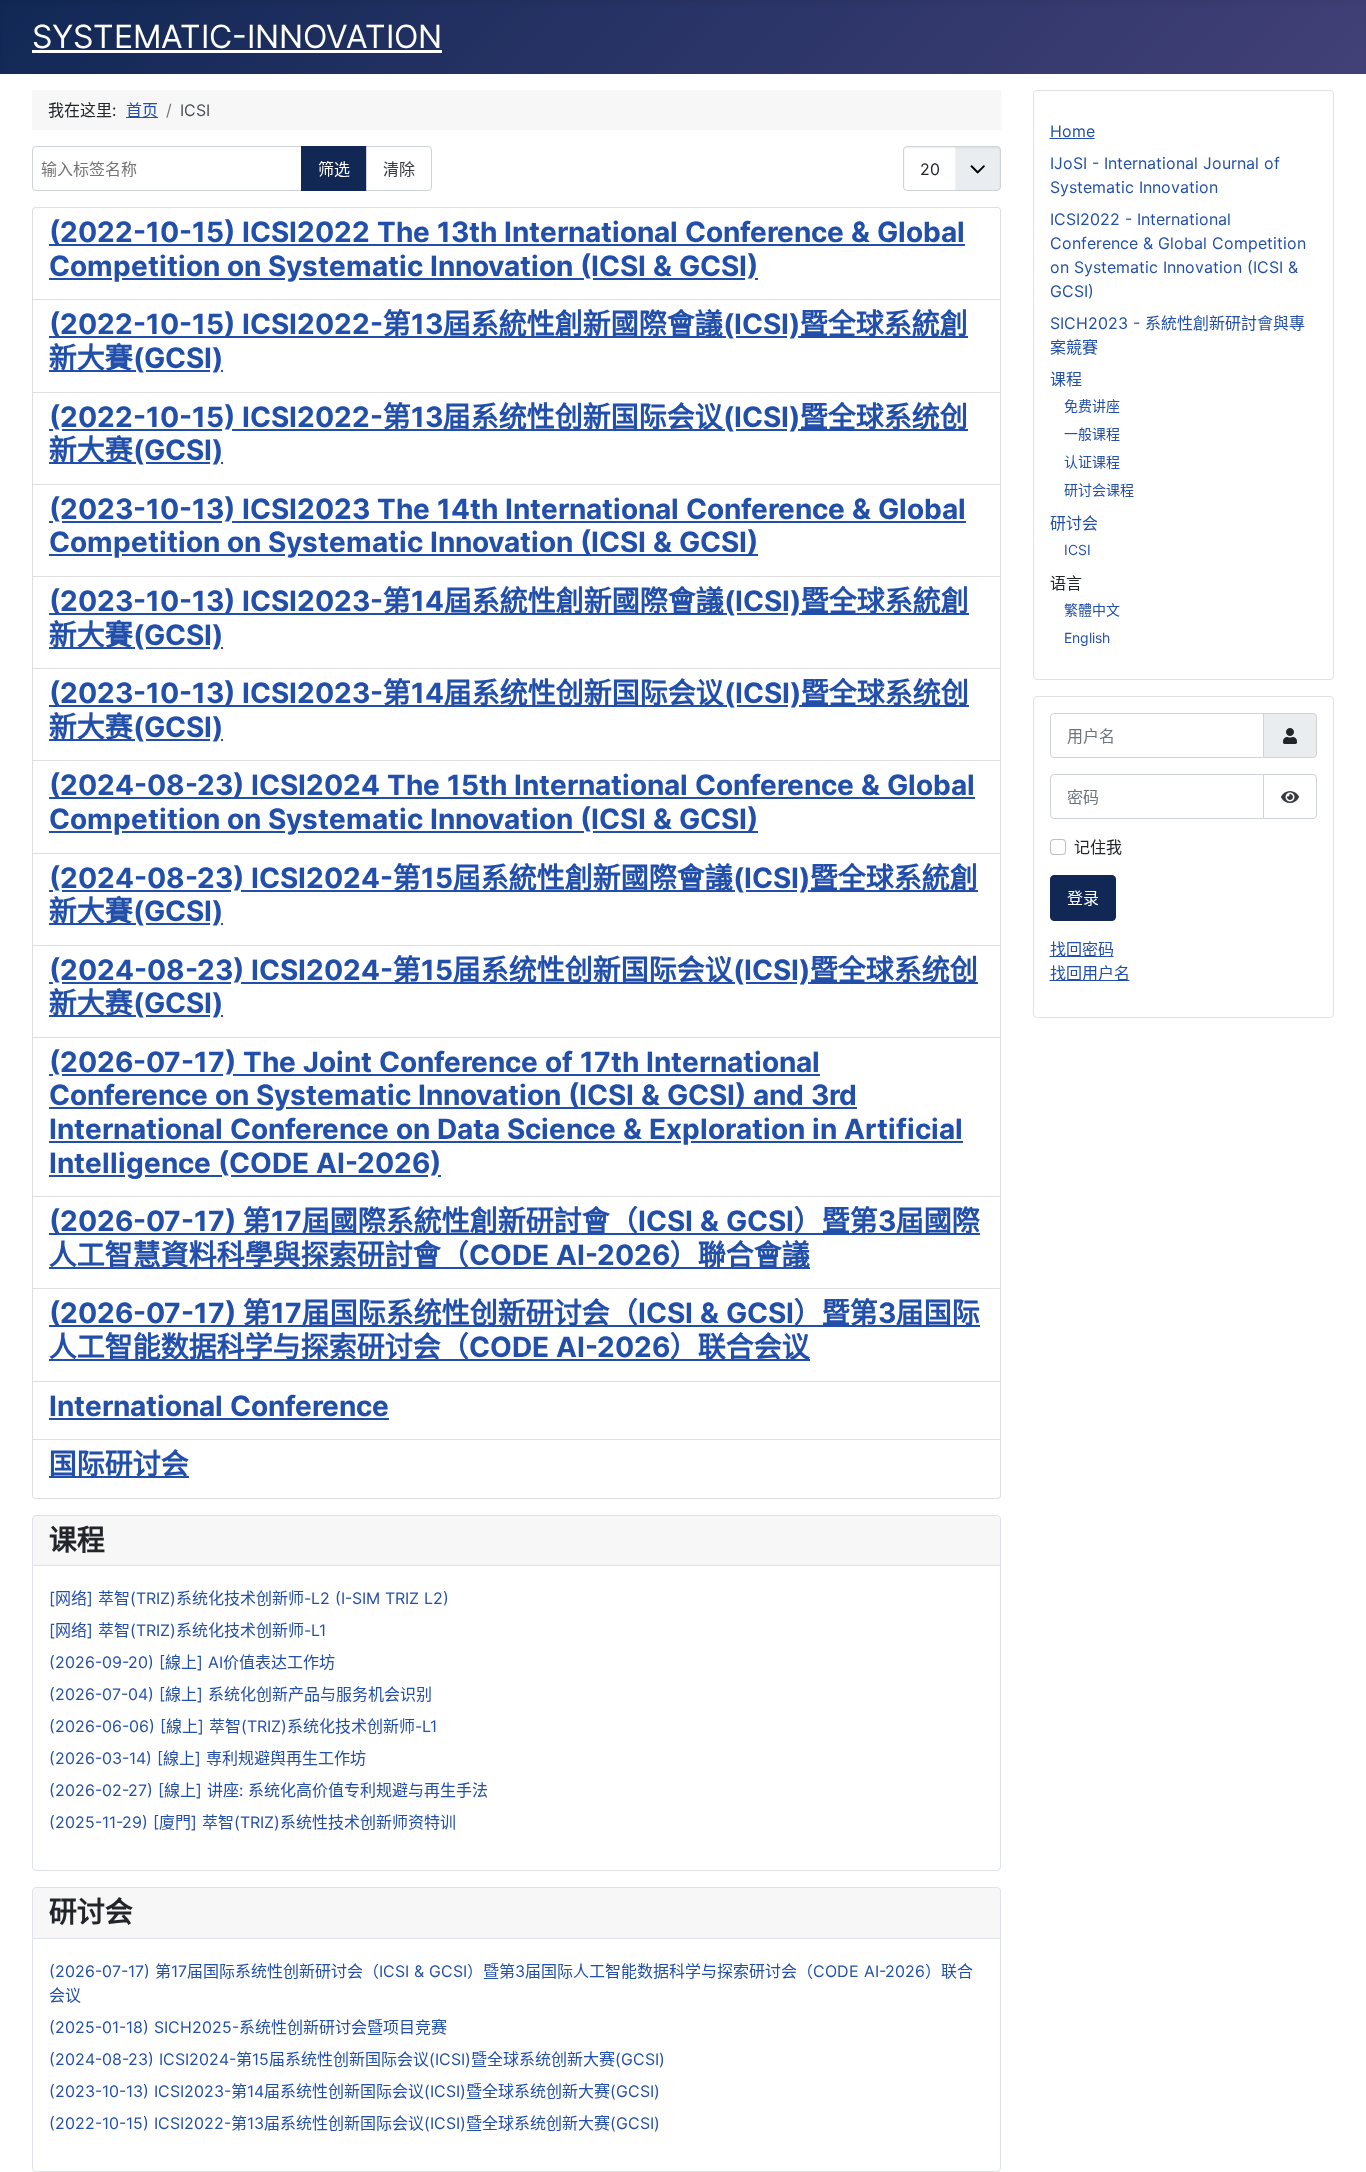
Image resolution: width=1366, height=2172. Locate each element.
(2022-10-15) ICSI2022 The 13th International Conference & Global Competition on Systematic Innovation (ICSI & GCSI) (507, 249)
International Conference (219, 1406)
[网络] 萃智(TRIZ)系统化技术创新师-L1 (187, 1630)
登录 (1083, 898)
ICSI (1077, 549)
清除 (399, 169)
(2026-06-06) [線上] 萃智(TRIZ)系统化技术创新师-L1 (243, 1726)
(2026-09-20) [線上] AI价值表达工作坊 (192, 1662)
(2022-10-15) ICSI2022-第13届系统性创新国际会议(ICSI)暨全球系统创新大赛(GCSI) (508, 434)
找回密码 (1082, 949)
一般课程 (1092, 433)
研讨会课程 (1099, 489)
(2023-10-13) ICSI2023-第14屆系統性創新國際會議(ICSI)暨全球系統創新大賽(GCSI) (509, 618)
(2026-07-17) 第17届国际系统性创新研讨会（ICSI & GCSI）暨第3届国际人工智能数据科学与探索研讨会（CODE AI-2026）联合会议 (514, 1330)
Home (1072, 131)
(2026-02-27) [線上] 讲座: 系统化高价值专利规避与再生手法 (268, 1790)
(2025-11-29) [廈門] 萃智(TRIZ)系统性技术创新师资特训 (252, 1822)
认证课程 (1092, 461)
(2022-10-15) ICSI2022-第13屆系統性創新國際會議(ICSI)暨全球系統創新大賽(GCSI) (508, 341)
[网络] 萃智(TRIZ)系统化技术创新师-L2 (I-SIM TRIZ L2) (249, 1598)
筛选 (334, 169)
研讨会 (1074, 523)
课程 (1066, 379)
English (1087, 637)
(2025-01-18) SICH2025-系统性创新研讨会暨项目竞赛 (248, 2027)
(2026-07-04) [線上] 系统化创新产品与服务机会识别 (240, 1694)
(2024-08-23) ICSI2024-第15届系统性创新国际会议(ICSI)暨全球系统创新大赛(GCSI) (513, 987)
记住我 (1098, 847)
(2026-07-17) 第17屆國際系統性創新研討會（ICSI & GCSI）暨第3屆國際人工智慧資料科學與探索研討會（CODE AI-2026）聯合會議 (514, 1238)
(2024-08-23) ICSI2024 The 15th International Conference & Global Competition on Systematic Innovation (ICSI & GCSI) (512, 802)
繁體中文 (1092, 609)
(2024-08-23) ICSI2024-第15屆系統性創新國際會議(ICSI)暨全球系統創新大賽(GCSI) (513, 895)
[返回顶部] (1331, 2135)
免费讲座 (1092, 405)
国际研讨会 (119, 1464)
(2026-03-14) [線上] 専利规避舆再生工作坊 (207, 1758)
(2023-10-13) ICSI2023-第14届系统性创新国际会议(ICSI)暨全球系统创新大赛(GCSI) (509, 710)
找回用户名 (1090, 973)
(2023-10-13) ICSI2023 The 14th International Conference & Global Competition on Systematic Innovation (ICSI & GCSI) (507, 526)
